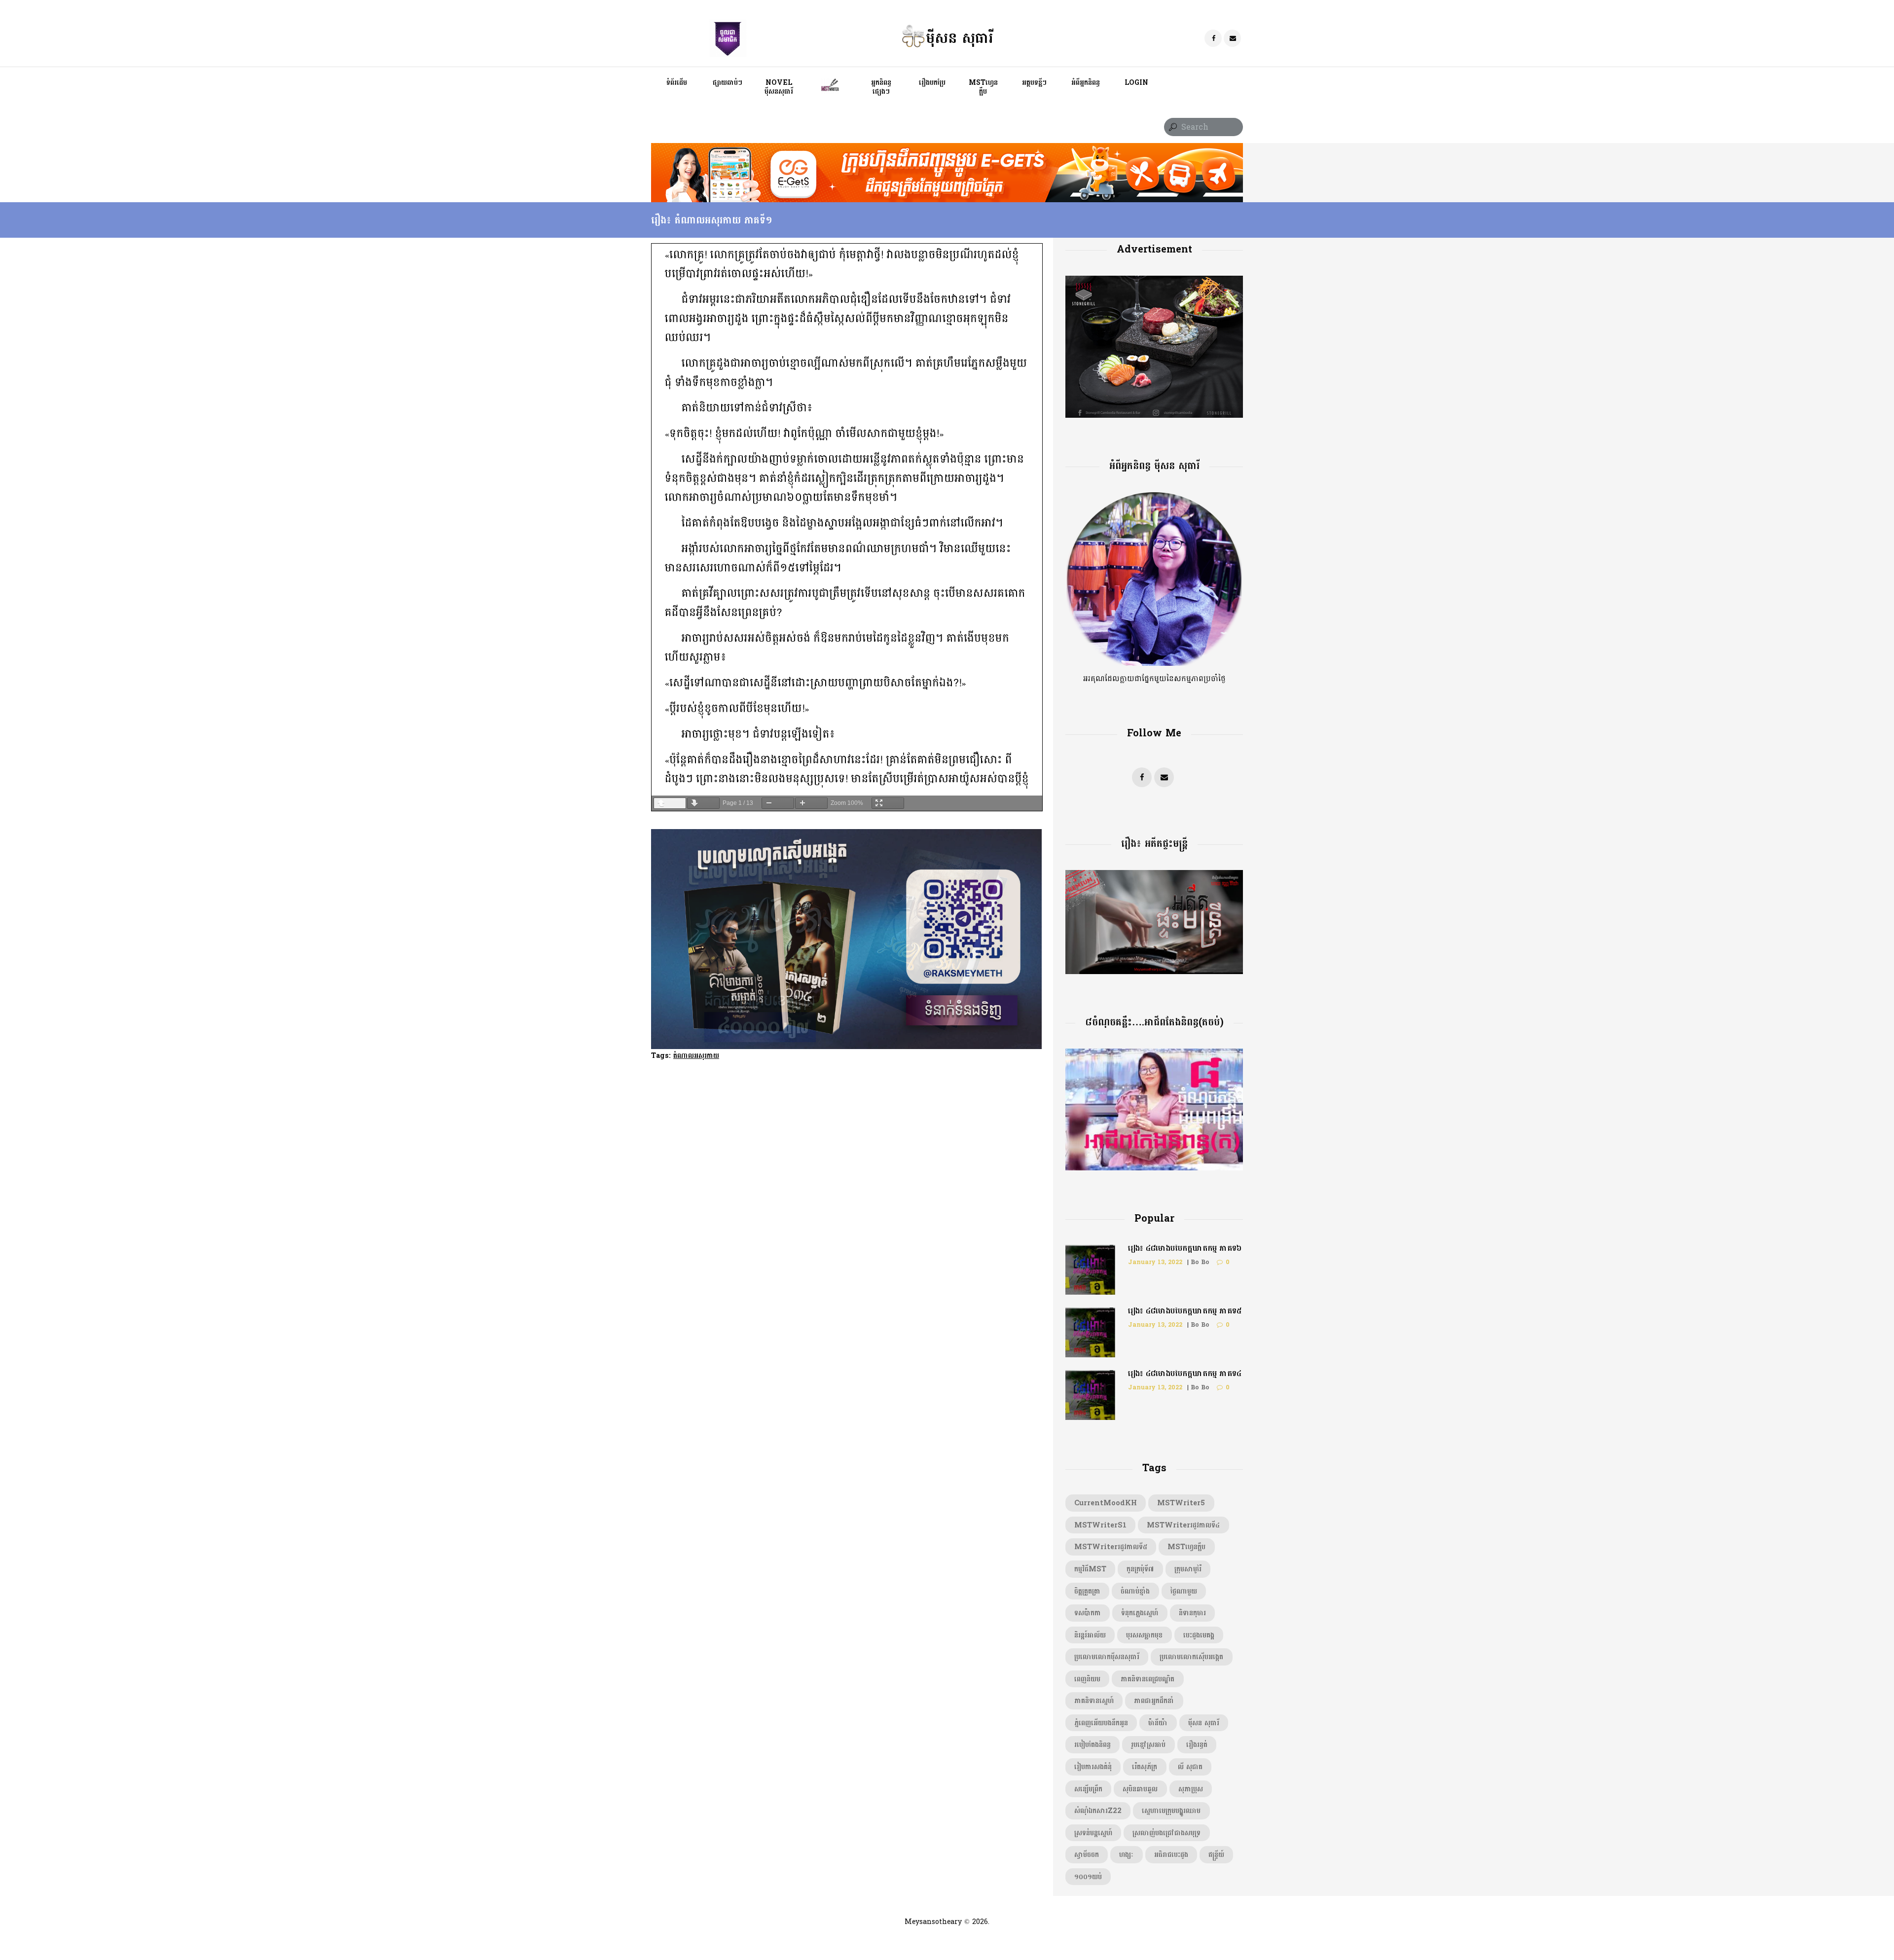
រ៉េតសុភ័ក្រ (1145, 1767)
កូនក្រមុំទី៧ (1140, 1569)
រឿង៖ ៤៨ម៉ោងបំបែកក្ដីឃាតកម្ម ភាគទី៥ (1185, 1311)
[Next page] (703, 803)
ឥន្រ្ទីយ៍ (1216, 1854)
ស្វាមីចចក (1087, 1854)
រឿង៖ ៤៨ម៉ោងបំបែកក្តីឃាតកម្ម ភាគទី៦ (1185, 1248)
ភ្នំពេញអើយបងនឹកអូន (1101, 1723)
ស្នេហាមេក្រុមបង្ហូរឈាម (1171, 1811)
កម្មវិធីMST (1090, 1569)
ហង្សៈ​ (1126, 1854)
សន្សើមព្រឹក (1088, 1789)
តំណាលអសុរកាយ (696, 1055)
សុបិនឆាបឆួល (1140, 1789)
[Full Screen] (888, 803)
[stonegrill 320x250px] (1154, 282)
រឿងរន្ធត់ (1197, 1744)
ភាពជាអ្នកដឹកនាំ (1154, 1701)
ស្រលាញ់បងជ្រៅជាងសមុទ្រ (1166, 1833)
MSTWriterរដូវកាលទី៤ (1183, 1525)
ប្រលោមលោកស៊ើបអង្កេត (1191, 1657)
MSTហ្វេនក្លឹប (1186, 1547)
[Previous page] (670, 803)
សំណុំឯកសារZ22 (1098, 1811)
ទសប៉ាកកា (1088, 1613)
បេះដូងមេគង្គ (1199, 1635)
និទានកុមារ (1192, 1613)
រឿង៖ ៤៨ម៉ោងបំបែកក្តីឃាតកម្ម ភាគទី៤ (1185, 1373)
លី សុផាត (1190, 1767)
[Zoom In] (811, 803)
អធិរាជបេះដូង (1171, 1854)
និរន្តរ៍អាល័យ (1090, 1635)
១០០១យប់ (1088, 1877)
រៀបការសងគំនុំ (1093, 1767)
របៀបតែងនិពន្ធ (1093, 1744)
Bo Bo (1200, 1262)
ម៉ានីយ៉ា (1158, 1723)
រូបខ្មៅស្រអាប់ (1148, 1744)
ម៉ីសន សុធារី (1204, 1723)
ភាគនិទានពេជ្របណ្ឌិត (1147, 1679)
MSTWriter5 (1181, 1503)
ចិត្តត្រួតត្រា (1087, 1591)
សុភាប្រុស (1191, 1789)
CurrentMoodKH (1106, 1503)
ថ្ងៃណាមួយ (1184, 1591)
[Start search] (1172, 127)
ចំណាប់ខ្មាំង (1135, 1591)
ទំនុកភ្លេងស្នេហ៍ (1140, 1613)
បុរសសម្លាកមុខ (1144, 1635)
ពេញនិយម (1087, 1679)
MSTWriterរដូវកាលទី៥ (1111, 1547)
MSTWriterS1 (1100, 1525)
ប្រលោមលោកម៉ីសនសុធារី (1107, 1657)
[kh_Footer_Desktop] (947, 149)
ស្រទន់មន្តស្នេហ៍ (1093, 1833)
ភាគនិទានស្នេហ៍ (1094, 1701)
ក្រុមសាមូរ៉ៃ (1188, 1569)
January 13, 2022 (1155, 1262)
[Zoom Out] (778, 803)
